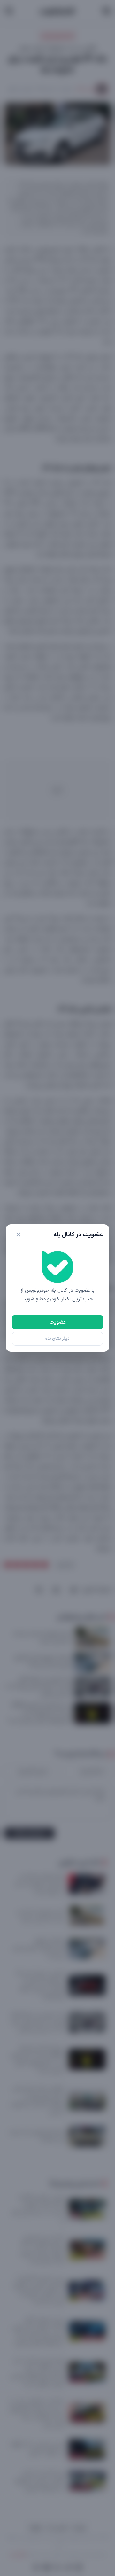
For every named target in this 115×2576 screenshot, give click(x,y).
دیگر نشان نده (57, 1339)
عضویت (57, 1322)
